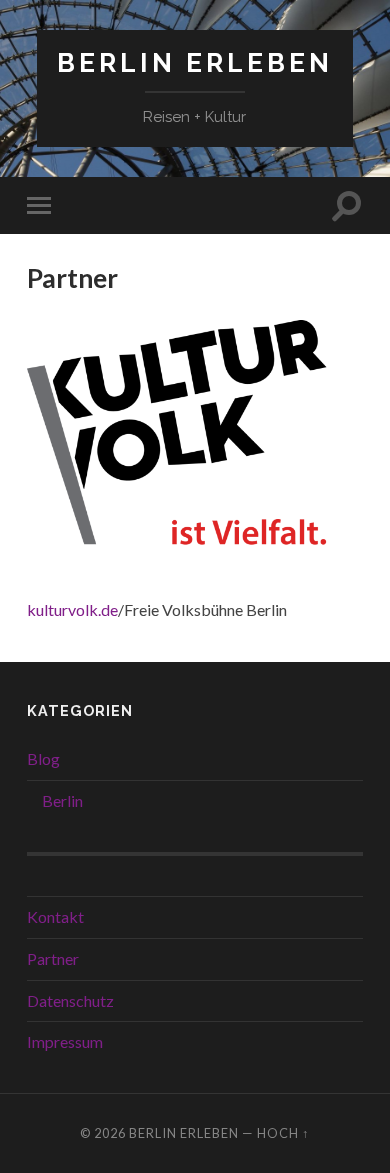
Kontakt (55, 916)
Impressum (65, 1041)
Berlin (62, 800)
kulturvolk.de (72, 609)
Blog (43, 758)
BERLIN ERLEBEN (195, 62)
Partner (53, 958)
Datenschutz (70, 1000)
